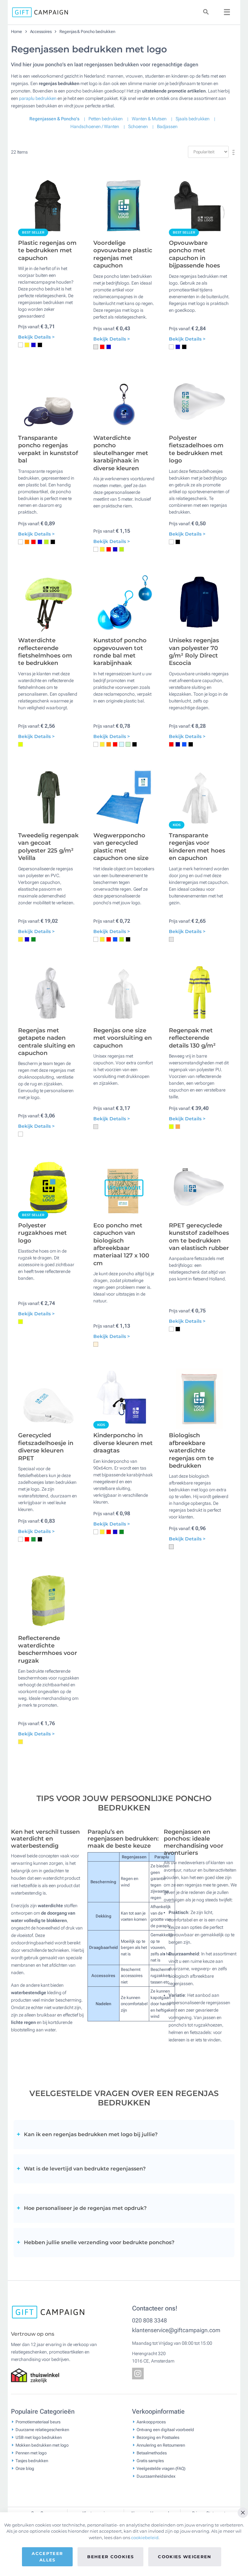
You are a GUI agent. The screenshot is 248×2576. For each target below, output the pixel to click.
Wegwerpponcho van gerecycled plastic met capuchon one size (121, 847)
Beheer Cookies (110, 2557)
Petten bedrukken (106, 119)
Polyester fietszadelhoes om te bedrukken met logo (196, 449)
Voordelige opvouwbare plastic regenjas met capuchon (123, 254)
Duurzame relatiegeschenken (42, 2430)
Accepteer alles (47, 2557)
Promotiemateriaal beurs (38, 2422)
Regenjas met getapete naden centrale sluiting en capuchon (46, 1042)
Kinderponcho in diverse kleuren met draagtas (123, 1443)
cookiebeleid (145, 2538)
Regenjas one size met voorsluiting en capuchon (123, 1038)
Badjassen (167, 126)
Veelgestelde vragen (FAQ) (161, 2468)
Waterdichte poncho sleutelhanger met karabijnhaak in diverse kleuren (121, 453)
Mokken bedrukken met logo (42, 2445)
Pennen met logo (31, 2453)
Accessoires (41, 32)
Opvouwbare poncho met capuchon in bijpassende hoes (194, 254)
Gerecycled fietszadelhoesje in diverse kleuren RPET (46, 1447)
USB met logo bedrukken (39, 2437)
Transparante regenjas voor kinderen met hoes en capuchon (197, 847)
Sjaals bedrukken (193, 119)
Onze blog (25, 2468)
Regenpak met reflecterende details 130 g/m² (192, 1038)
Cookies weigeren (185, 2557)
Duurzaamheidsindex (156, 2476)
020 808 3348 (150, 2320)
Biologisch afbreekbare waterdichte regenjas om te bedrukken (191, 1451)
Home (17, 32)
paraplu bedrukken (38, 98)
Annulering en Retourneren (161, 2445)
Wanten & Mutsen (149, 119)
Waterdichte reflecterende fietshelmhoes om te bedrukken (45, 652)
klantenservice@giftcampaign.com (176, 2330)
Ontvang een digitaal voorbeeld (165, 2430)
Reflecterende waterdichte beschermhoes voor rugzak (48, 1649)
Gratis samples (150, 2461)
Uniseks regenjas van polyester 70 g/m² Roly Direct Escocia (194, 652)
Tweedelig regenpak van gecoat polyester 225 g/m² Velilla (48, 847)
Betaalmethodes (152, 2453)
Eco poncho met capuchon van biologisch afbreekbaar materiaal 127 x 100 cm (121, 1244)
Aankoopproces (151, 2422)
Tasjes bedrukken (32, 2461)
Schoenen (138, 126)
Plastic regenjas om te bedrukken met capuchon (47, 250)
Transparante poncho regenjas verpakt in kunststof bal (48, 449)
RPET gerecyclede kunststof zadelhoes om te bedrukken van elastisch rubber (199, 1237)
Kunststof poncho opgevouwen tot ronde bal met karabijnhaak (120, 652)
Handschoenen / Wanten (95, 126)
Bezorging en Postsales (158, 2437)
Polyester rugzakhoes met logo (42, 1233)
